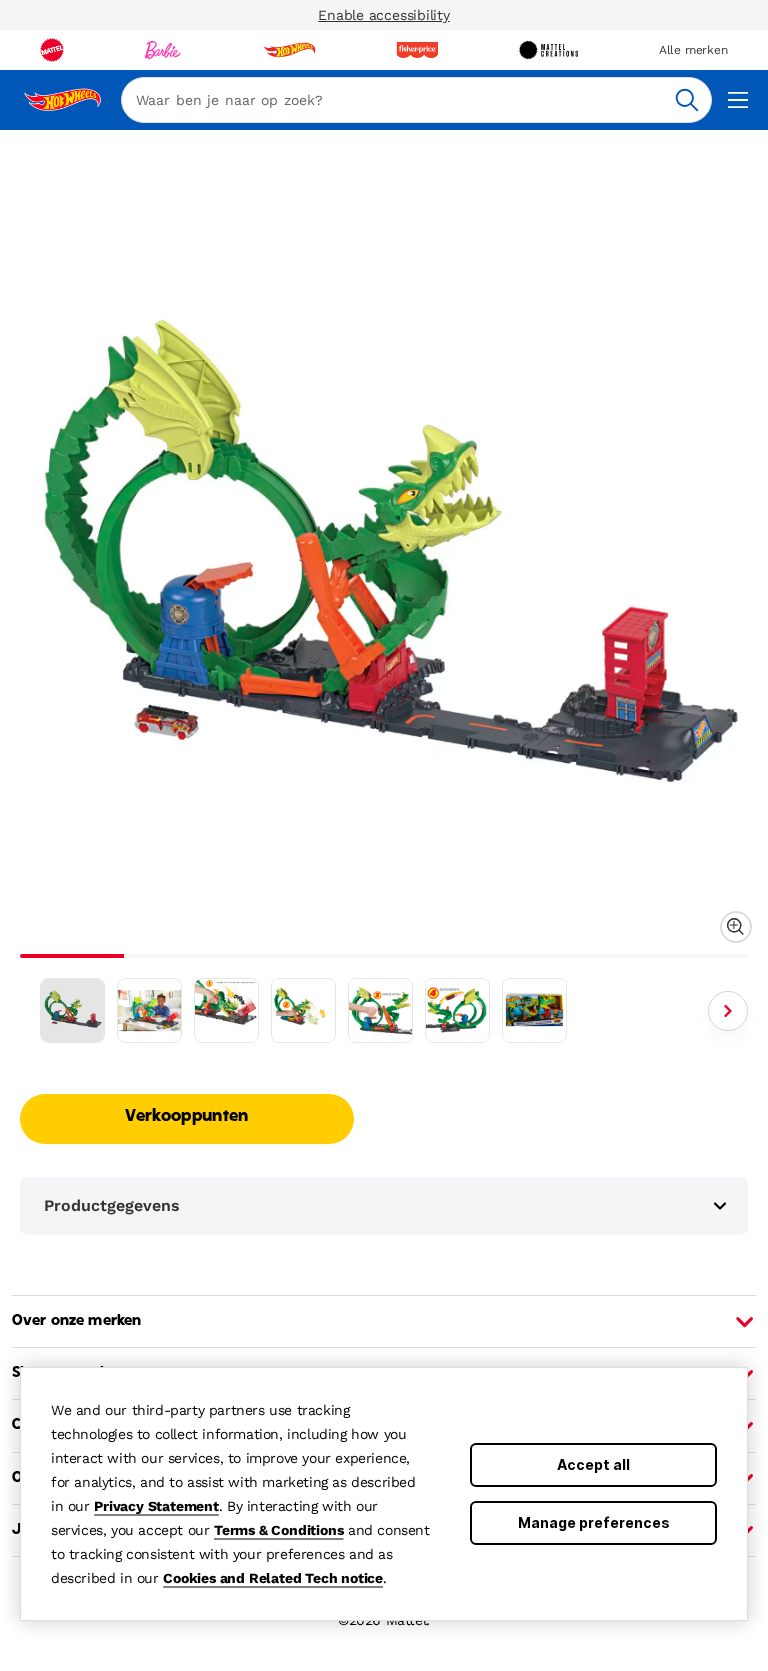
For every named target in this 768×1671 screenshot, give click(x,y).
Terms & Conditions (278, 1530)
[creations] (548, 50)
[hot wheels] (289, 50)
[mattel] (52, 50)
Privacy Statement (156, 1506)
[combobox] (416, 100)
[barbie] (163, 50)
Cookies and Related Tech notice (273, 1578)
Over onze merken (76, 1321)
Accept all (593, 1464)
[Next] (728, 1011)
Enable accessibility (384, 15)
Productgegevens (112, 1205)
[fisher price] (417, 50)
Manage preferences (594, 1522)
